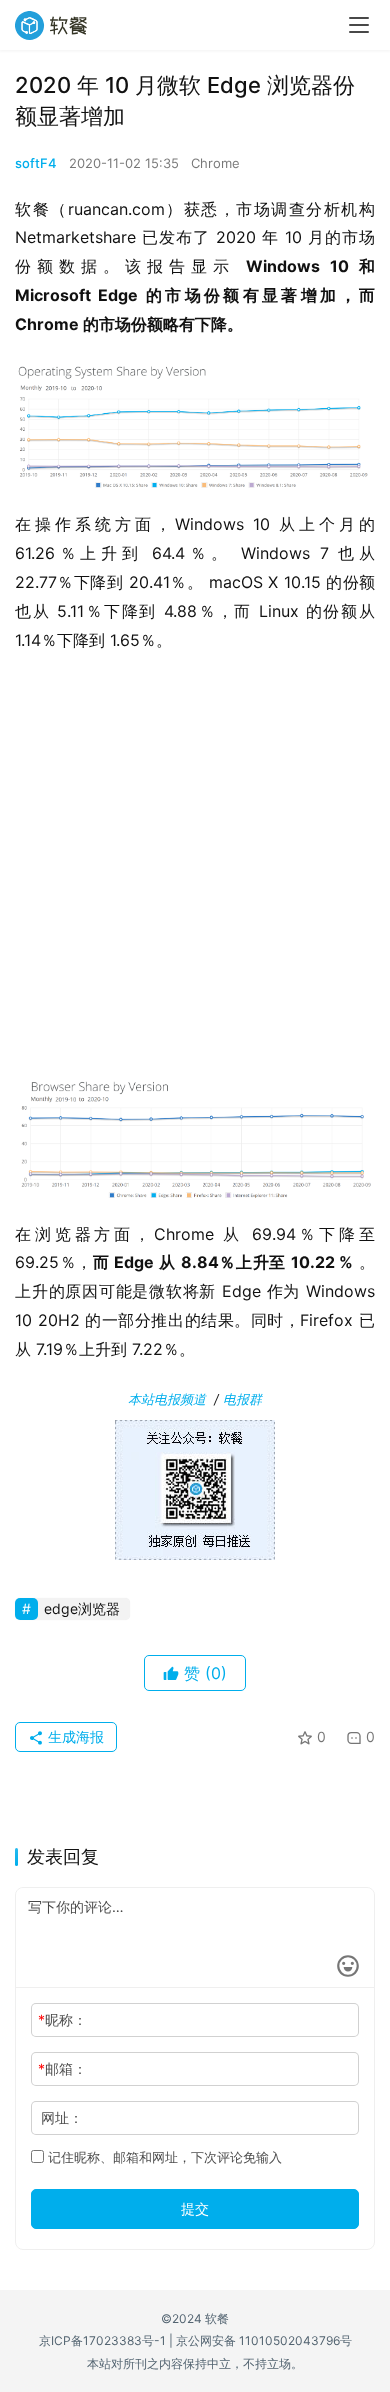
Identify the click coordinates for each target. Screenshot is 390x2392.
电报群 (242, 1399)
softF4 (36, 163)
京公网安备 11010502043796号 (264, 2340)
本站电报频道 (167, 1399)
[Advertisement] (195, 869)
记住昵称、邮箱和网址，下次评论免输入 (163, 2157)
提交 (195, 2208)
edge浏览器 (82, 1608)
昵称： (62, 2019)
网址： (62, 2117)
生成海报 (74, 1736)
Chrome (215, 163)
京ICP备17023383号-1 (102, 2340)
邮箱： (62, 2068)
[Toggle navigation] (359, 25)
